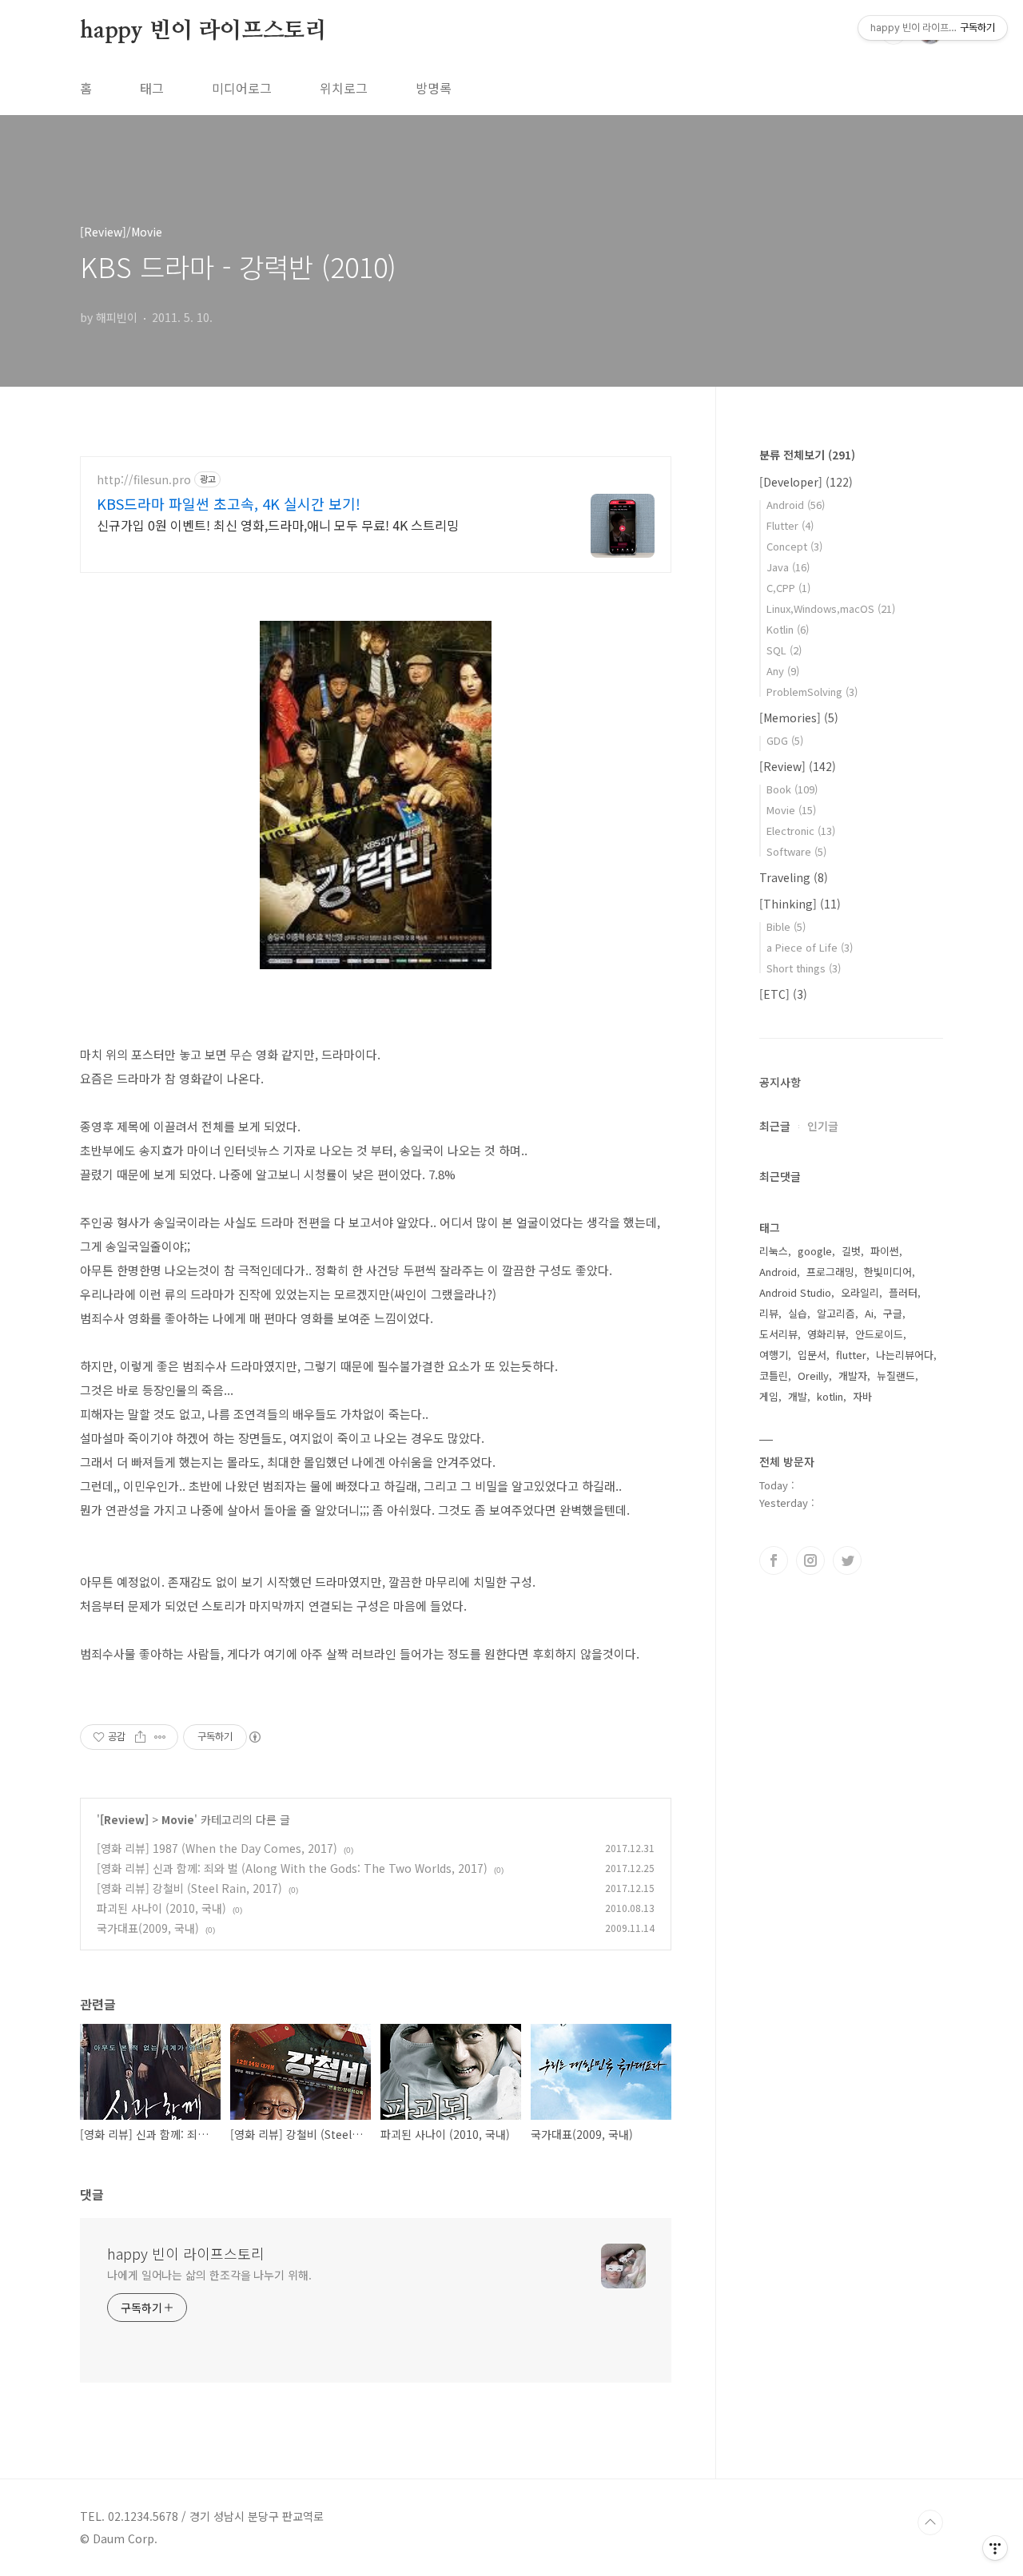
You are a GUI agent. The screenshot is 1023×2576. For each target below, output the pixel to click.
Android (796, 505)
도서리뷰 (778, 1334)
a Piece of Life (810, 947)
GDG (785, 740)
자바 (862, 1396)
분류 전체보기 (807, 455)
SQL (784, 650)
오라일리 (860, 1292)
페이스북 (774, 1560)
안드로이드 (879, 1334)
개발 (798, 1396)
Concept (794, 546)
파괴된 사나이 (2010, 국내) (161, 1908)
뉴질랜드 (896, 1375)
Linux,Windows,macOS (831, 608)
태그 (152, 88)
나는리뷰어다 (905, 1355)
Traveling (794, 877)
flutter (851, 1355)
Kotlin (788, 629)
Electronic (801, 831)
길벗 (851, 1251)
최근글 (775, 1126)
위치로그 (344, 88)
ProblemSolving (812, 692)
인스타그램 (810, 1560)
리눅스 (774, 1251)
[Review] (124, 1819)
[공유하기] (140, 1737)
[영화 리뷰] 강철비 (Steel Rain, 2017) (189, 1888)
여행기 (774, 1355)
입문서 (812, 1355)
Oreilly (813, 1375)
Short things (804, 968)
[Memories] (799, 718)
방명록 (434, 88)
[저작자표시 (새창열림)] (254, 1737)
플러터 (903, 1292)
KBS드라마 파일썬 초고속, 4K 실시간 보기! (229, 503)
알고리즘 (836, 1313)
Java (788, 567)
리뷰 (769, 1313)
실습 (798, 1313)
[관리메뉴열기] (995, 2548)
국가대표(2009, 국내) (148, 1928)
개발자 (853, 1375)
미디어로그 (242, 88)
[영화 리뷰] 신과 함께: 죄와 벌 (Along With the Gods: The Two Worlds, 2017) (292, 1868)
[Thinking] (800, 904)
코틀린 (774, 1375)
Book (792, 789)
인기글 (823, 1126)
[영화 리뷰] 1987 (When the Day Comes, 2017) (217, 1848)
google (815, 1251)
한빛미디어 (888, 1272)
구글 (893, 1313)
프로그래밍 (830, 1272)
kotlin (830, 1396)
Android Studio (795, 1292)
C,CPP (788, 588)
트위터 (847, 1560)
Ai (869, 1313)
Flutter (790, 525)
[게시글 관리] (160, 1737)
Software (796, 851)
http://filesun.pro (144, 480)
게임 (769, 1396)
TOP (930, 2522)
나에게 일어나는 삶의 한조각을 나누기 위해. (209, 2275)
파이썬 (885, 1251)
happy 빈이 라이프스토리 (203, 31)
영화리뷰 (826, 1334)
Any (783, 671)
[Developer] (806, 482)
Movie (178, 1819)
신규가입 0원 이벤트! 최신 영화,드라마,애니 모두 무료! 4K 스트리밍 (278, 525)
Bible (786, 926)
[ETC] (783, 994)
